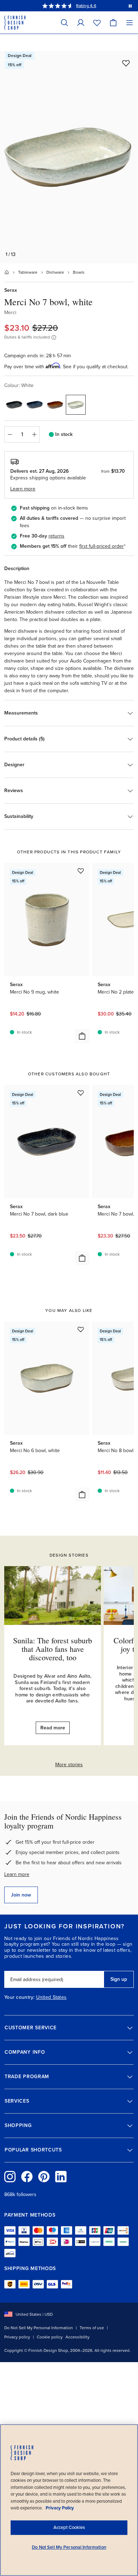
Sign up (119, 1979)
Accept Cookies (69, 2527)
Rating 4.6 (86, 6)
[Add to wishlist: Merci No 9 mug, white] (81, 871)
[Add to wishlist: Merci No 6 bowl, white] (81, 1329)
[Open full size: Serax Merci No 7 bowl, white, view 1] (69, 157)
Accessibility (77, 2337)
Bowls (79, 272)
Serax (11, 290)
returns (56, 536)
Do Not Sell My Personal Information (39, 2328)
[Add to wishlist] (126, 63)
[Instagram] (10, 2177)
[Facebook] (27, 2177)
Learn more (17, 1874)
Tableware (28, 272)
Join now (21, 1895)
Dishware (55, 272)
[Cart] (113, 22)
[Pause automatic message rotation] (130, 6)
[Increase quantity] (34, 434)
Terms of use (92, 2328)
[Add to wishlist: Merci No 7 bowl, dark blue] (81, 1093)
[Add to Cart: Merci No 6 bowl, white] (82, 1495)
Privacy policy (17, 2337)
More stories (69, 1765)
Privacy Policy (60, 2508)
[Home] (7, 272)
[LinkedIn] (61, 2177)
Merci (10, 312)
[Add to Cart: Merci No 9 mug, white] (82, 1036)
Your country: (19, 1997)
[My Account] (81, 22)
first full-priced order (102, 546)
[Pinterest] (44, 2177)
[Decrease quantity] (10, 434)
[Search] (64, 22)
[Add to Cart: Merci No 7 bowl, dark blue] (82, 1258)
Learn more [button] (23, 489)
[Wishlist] (97, 22)
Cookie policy (50, 2337)
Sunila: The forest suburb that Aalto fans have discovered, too (53, 1649)
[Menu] (130, 22)
